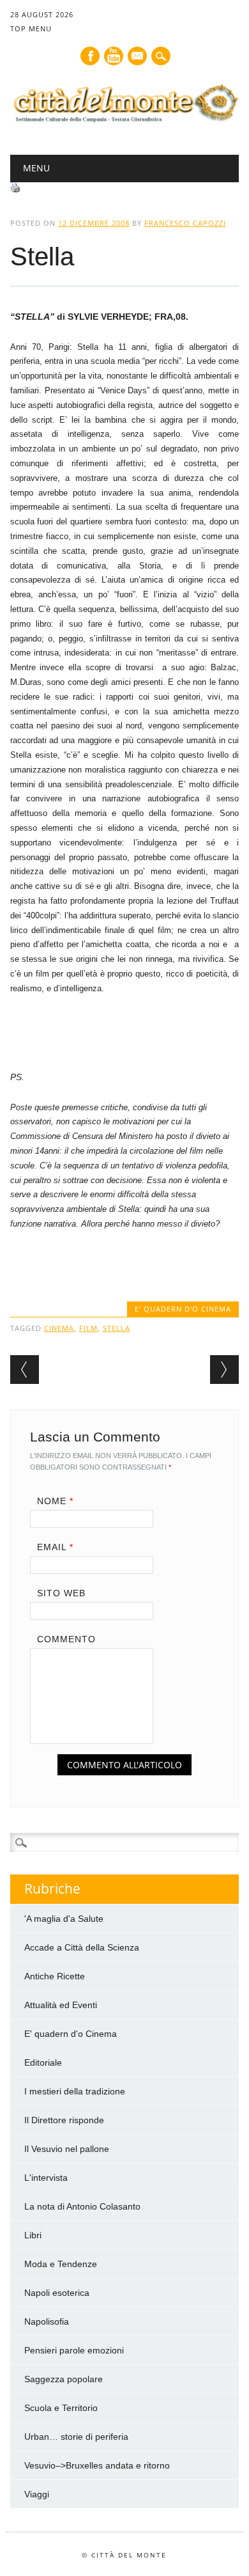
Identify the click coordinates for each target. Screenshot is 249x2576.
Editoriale (43, 2062)
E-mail (138, 57)
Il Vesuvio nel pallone (67, 2149)
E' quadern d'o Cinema (183, 1309)
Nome (55, 1501)
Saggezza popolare (64, 2379)
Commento (66, 1639)
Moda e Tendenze (61, 2264)
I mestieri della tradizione (75, 2091)
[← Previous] (25, 1370)
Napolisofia (47, 2321)
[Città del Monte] (125, 122)
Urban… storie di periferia (76, 2437)
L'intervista (46, 2178)
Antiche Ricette (55, 1976)
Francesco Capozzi (185, 223)
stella (117, 1328)
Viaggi (37, 2494)
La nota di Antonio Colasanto (82, 2206)
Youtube (114, 56)
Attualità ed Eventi (61, 2005)
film (88, 1328)
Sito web (61, 1593)
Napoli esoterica (57, 2293)
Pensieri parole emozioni (74, 2350)
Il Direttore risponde (64, 2120)
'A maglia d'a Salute (64, 1919)
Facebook (90, 56)
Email (55, 1547)
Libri (33, 2235)
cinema (59, 1328)
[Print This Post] (15, 189)
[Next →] (224, 1370)
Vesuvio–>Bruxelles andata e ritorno (97, 2465)
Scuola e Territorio (61, 2408)
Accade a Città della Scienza (82, 1947)
